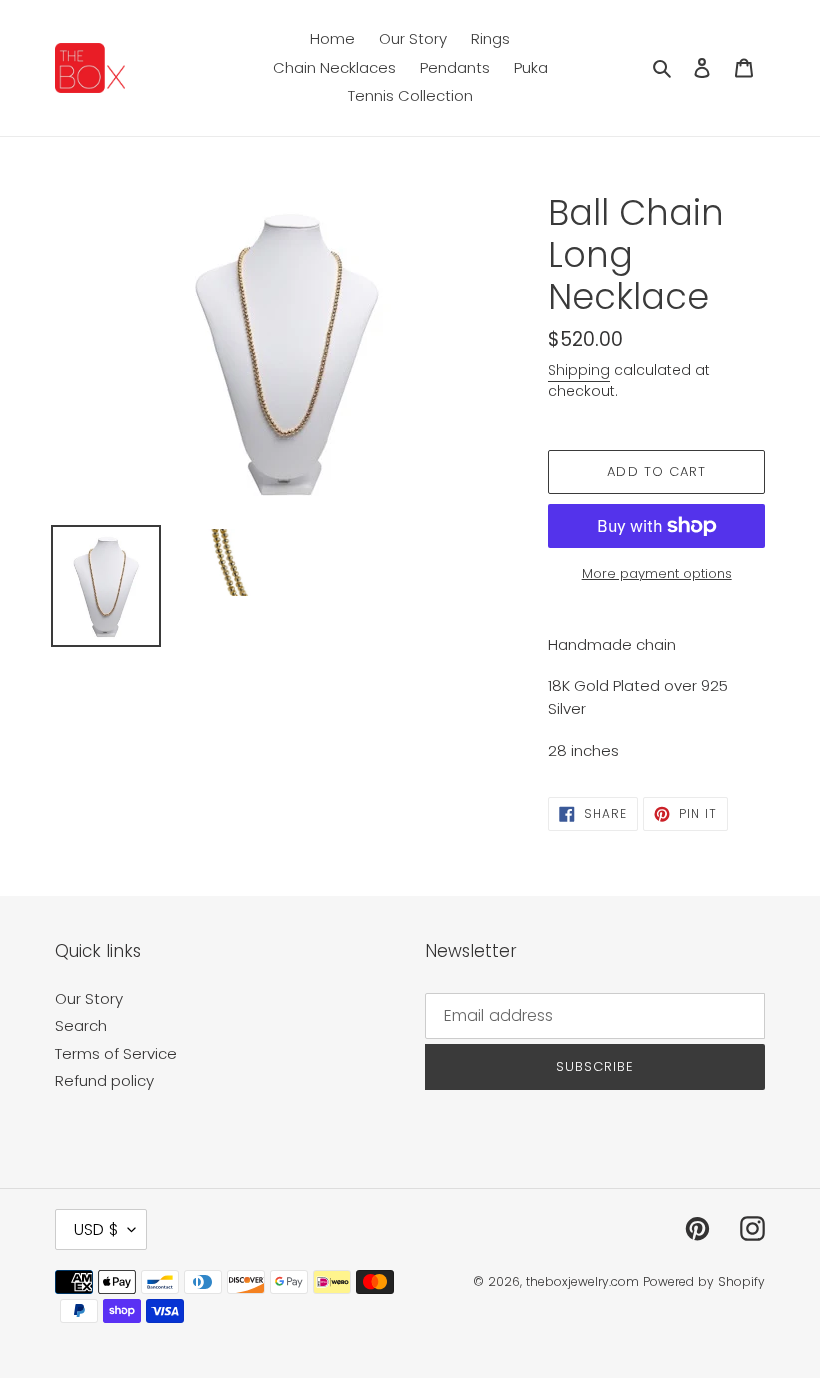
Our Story (89, 998)
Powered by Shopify (704, 1281)
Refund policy (104, 1080)
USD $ (96, 1229)
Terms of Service (116, 1053)
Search (81, 1025)
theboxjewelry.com (582, 1281)
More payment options (657, 573)
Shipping (579, 370)
